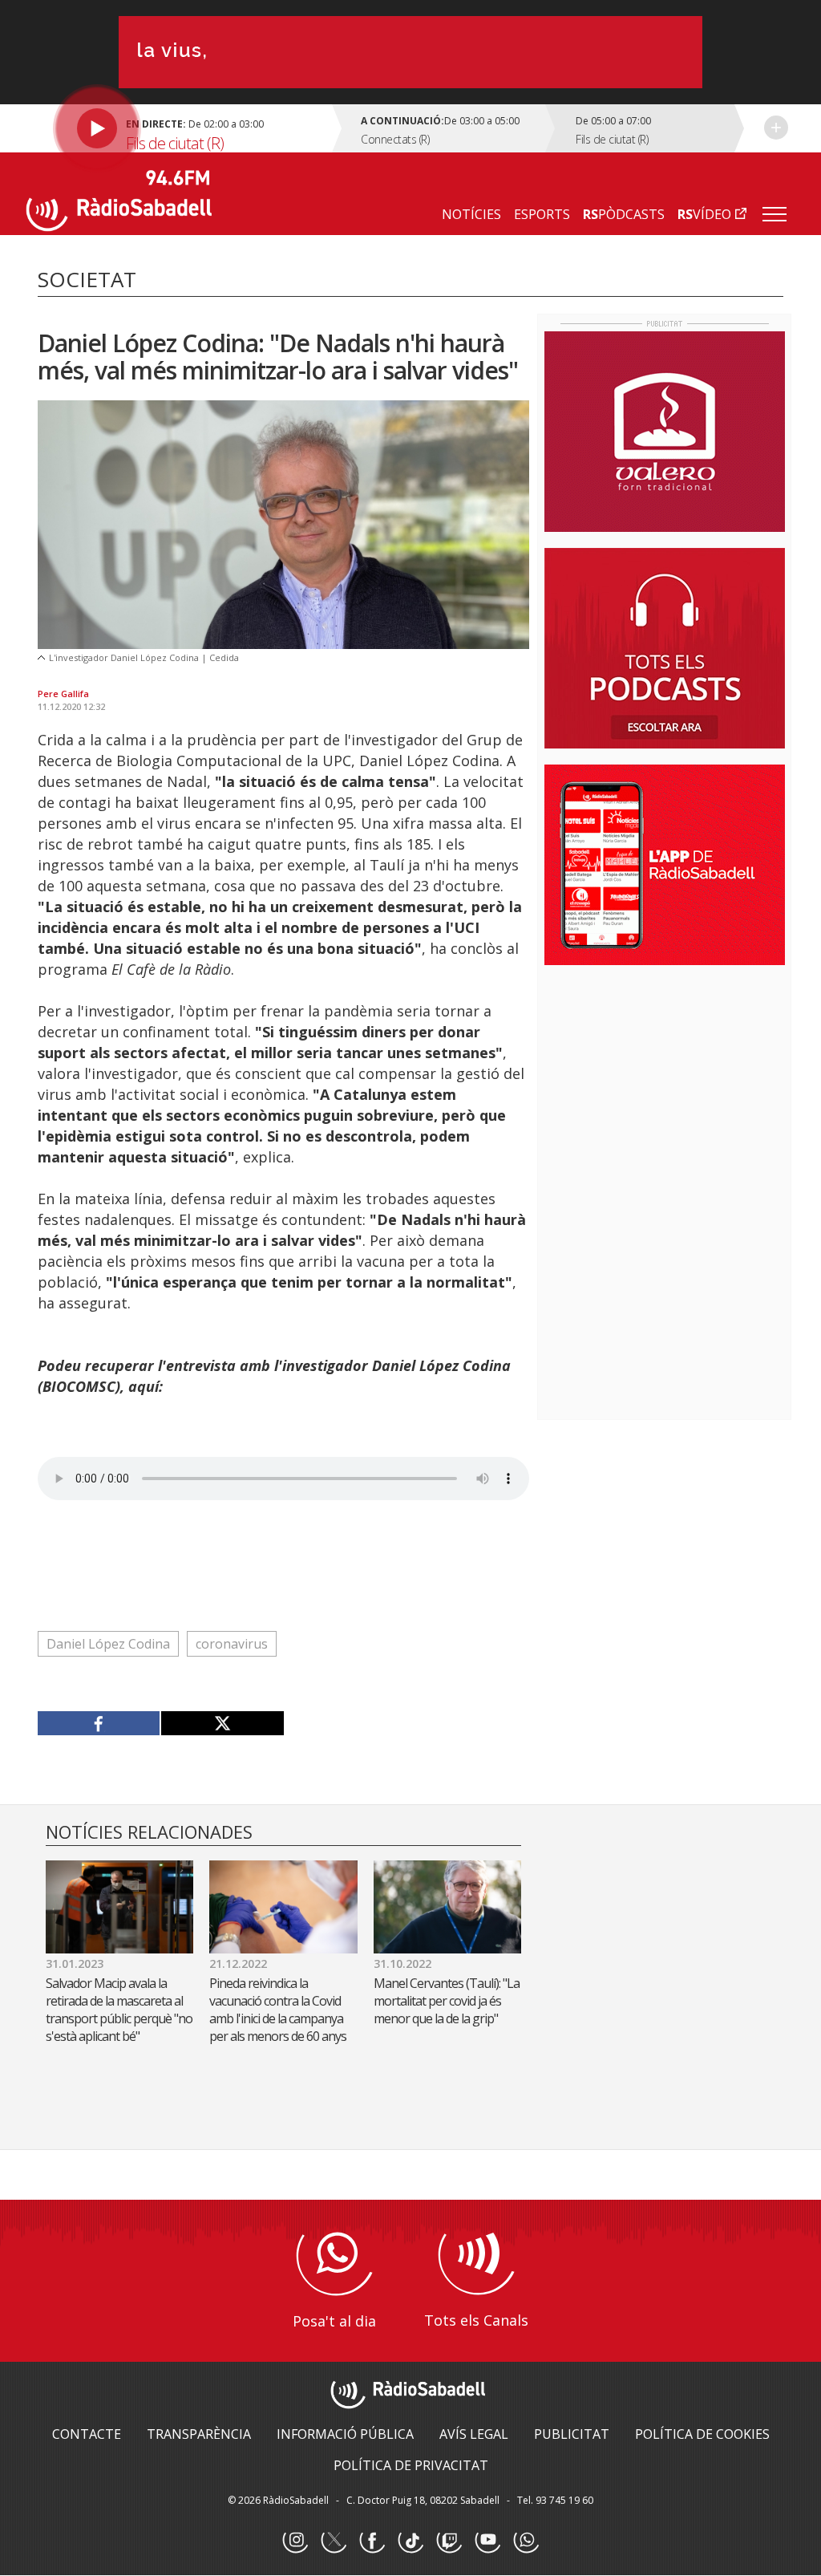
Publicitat (572, 2434)
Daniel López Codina (108, 1644)
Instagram (295, 2541)
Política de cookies (702, 2434)
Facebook (372, 2541)
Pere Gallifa (63, 694)
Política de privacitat (411, 2465)
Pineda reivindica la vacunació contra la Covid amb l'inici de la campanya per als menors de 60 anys (278, 2010)
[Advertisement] (665, 1081)
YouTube (487, 2541)
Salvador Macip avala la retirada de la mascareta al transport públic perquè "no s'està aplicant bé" (119, 2010)
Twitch (449, 2541)
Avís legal (474, 2434)
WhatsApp (526, 2541)
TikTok (410, 2541)
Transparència (199, 2434)
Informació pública (345, 2434)
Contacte (87, 2434)
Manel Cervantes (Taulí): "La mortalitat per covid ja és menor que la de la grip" (447, 2001)
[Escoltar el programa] (182, 128)
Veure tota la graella (776, 128)
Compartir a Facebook (99, 1723)
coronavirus (232, 1644)
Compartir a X (222, 1723)
